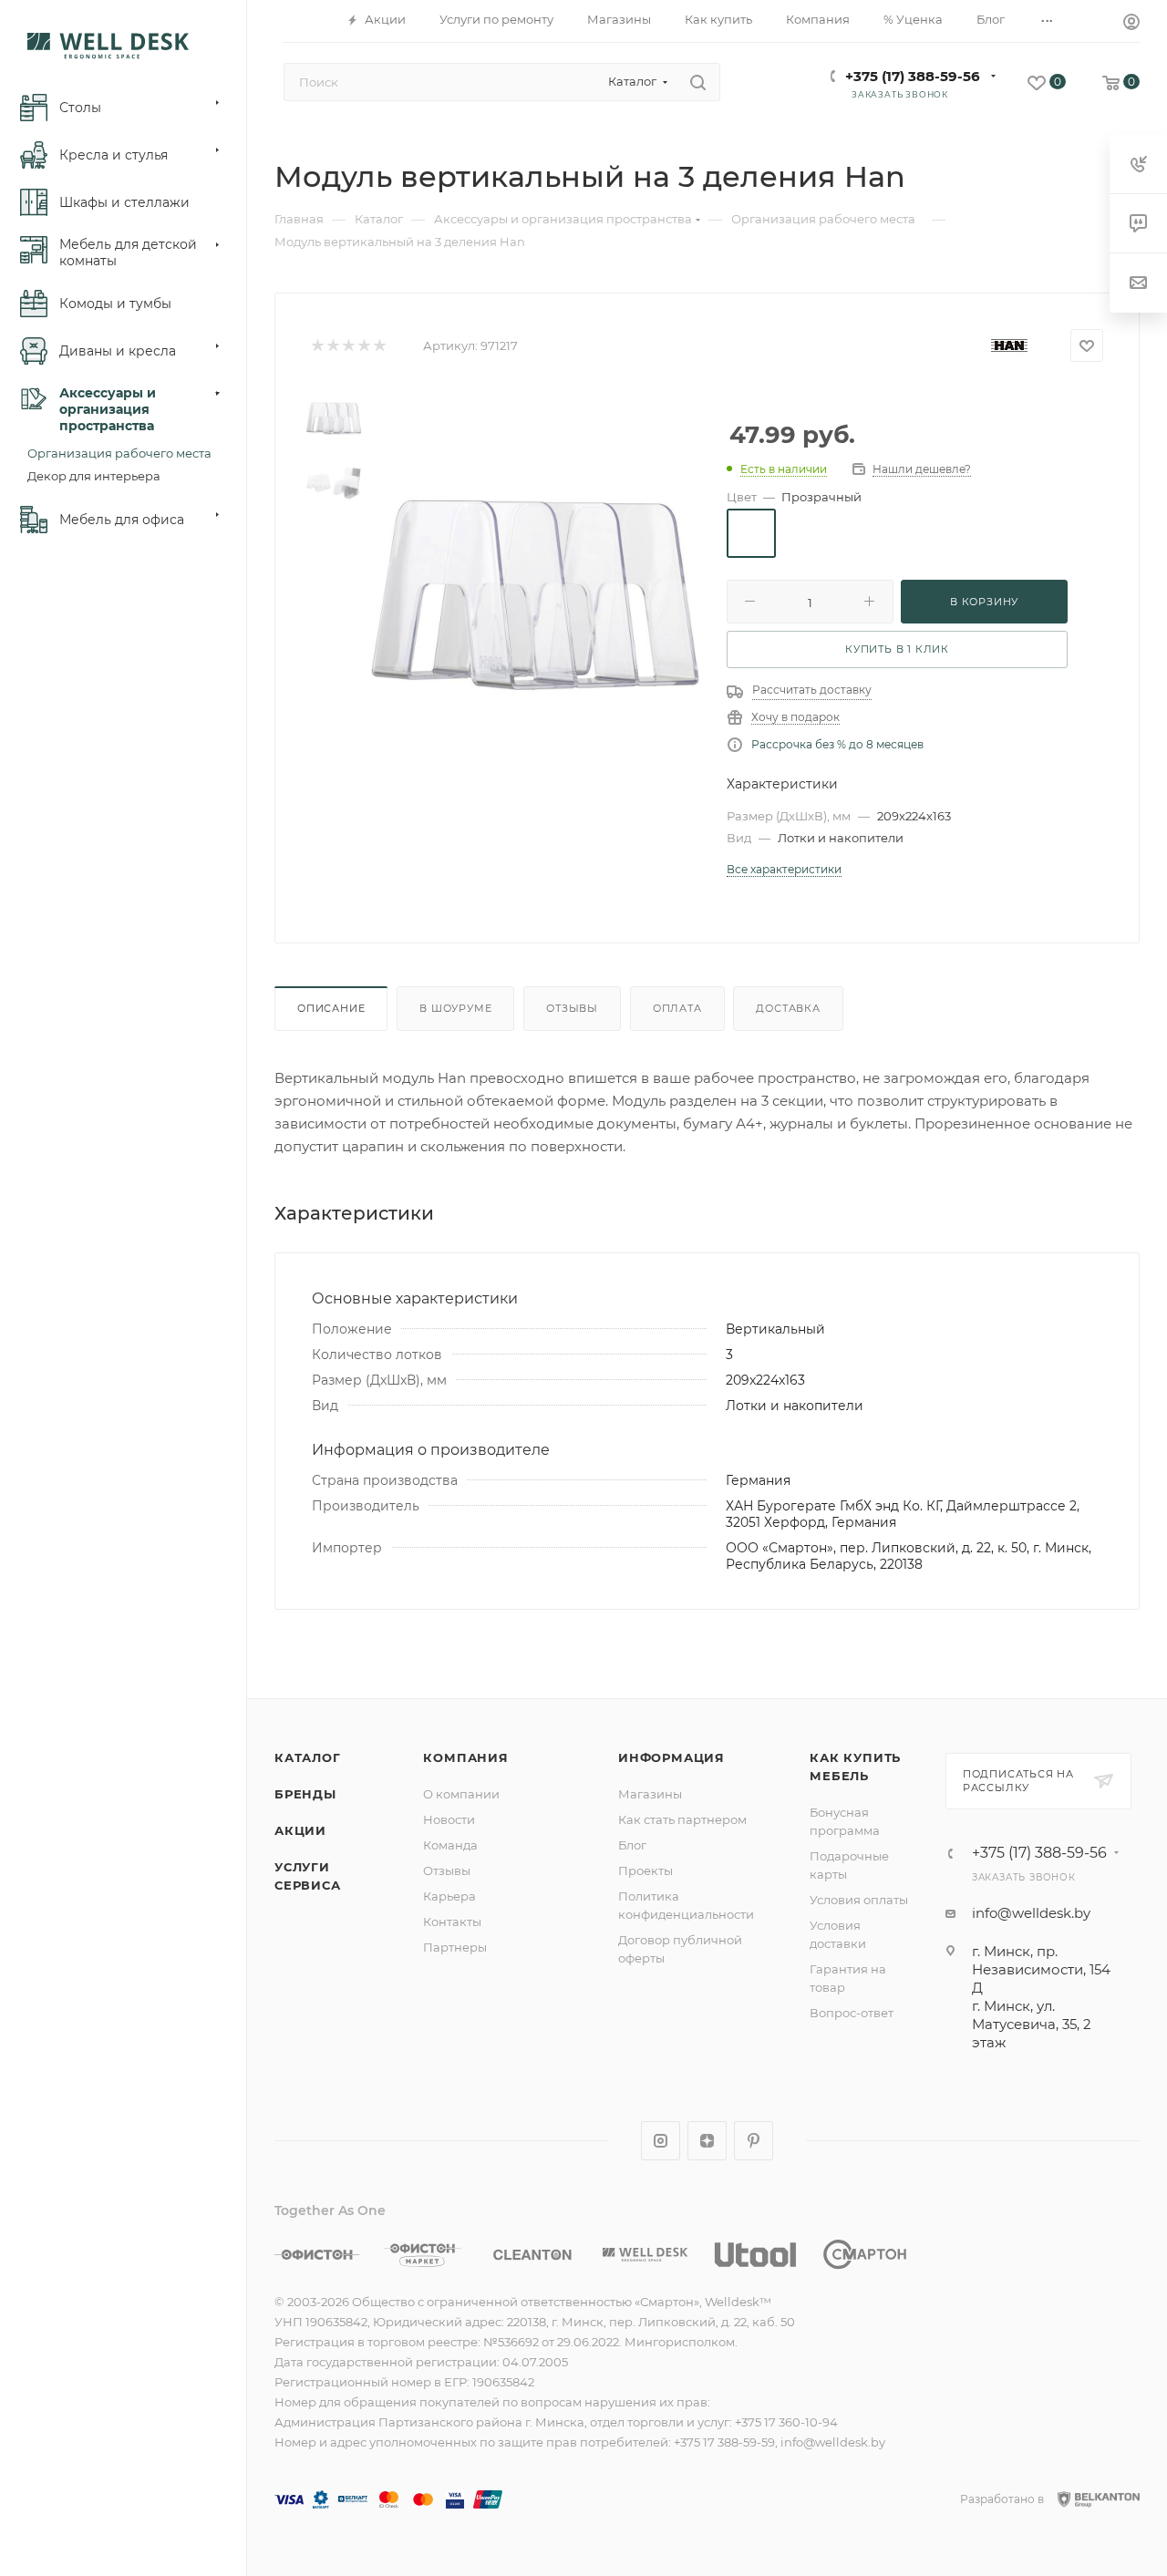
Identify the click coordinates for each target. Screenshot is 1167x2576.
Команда (450, 1845)
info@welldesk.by (1031, 1913)
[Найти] (698, 82)
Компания (465, 1757)
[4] (363, 346)
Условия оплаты (859, 1900)
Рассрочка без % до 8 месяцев (837, 744)
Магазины (650, 1794)
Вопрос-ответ (852, 2013)
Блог (632, 1845)
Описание (331, 1008)
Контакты (452, 1922)
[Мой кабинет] (1131, 24)
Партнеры (455, 1947)
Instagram (661, 2141)
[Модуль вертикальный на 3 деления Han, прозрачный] (535, 595)
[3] (348, 346)
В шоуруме (455, 1008)
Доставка (788, 1008)
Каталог (308, 1757)
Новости (449, 1819)
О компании (461, 1794)
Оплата (677, 1008)
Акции (300, 1830)
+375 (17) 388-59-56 (913, 76)
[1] (317, 346)
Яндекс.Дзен (707, 2141)
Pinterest (754, 2141)
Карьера (449, 1896)
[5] (379, 346)
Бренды (305, 1794)
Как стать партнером (682, 1819)
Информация (671, 1757)
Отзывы (572, 1008)
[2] (332, 346)
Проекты (645, 1870)
